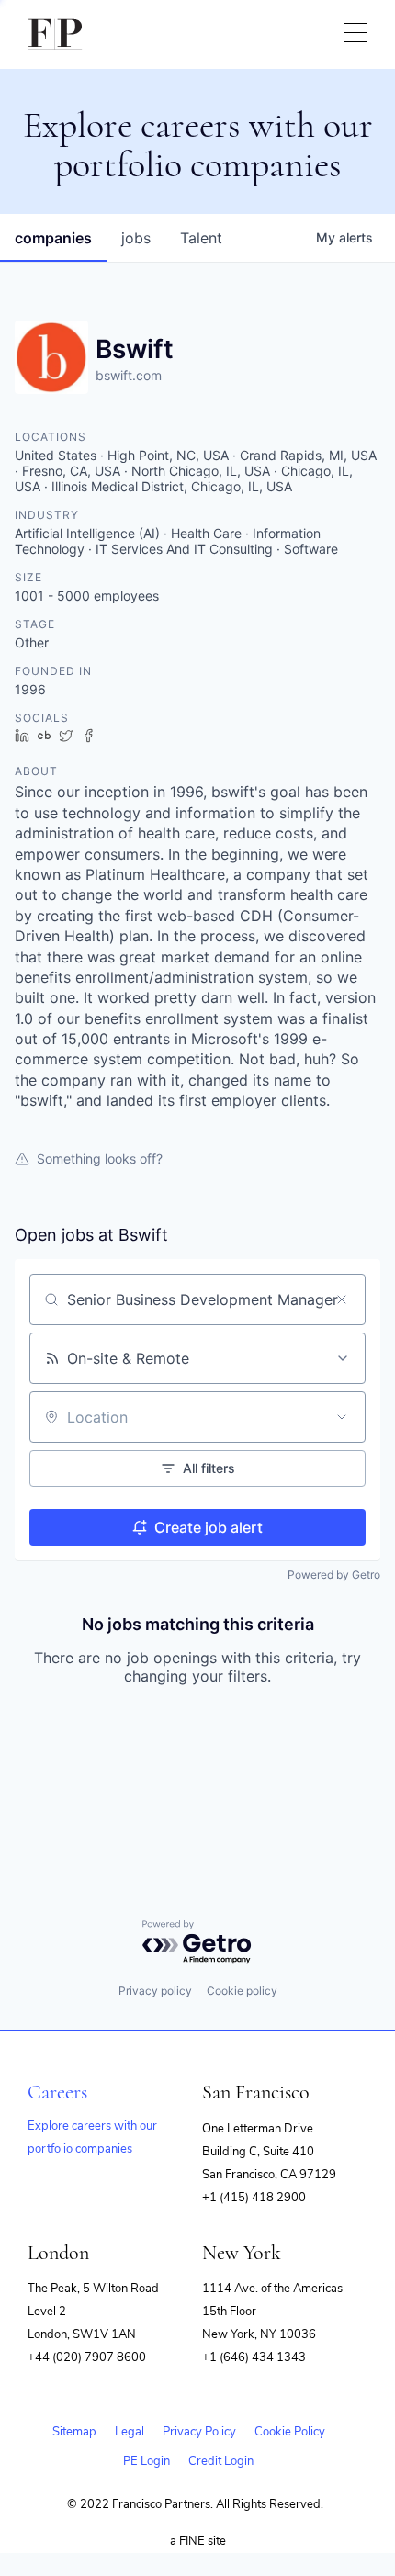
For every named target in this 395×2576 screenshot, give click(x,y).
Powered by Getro (334, 1575)
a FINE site (198, 2541)
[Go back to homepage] (55, 34)
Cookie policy (242, 1991)
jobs (136, 238)
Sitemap (74, 2432)
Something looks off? (100, 1159)
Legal (130, 2432)
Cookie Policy (290, 2432)
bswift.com (129, 375)
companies (53, 238)
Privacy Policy (199, 2432)
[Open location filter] (342, 1417)
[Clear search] (342, 1299)
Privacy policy (155, 1991)
